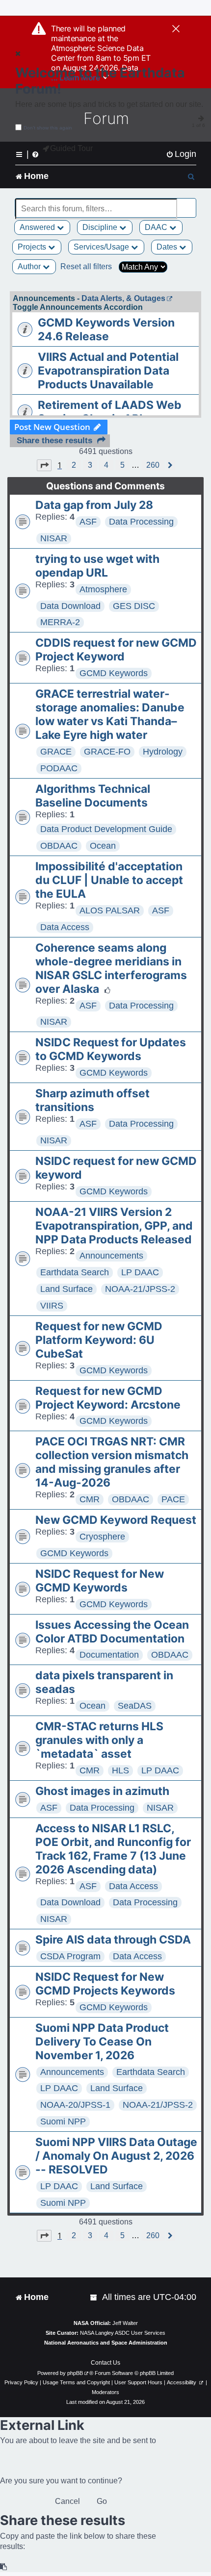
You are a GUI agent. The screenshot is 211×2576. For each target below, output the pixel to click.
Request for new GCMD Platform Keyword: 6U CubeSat (99, 1340)
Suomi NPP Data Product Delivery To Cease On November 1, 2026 (102, 2042)
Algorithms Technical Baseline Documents (93, 796)
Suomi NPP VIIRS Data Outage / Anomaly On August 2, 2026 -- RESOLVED (116, 2156)
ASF (88, 522)
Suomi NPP (63, 2121)
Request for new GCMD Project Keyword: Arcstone (108, 1398)
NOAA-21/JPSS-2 (140, 1289)
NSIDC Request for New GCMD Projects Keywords (105, 1984)
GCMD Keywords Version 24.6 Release (106, 329)
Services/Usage (102, 247)
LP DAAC (140, 1272)
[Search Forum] (189, 203)
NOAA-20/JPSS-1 (75, 2105)
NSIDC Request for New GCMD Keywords (100, 1581)
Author (30, 266)
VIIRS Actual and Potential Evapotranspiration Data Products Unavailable (108, 371)
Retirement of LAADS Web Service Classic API (110, 412)
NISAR (54, 538)
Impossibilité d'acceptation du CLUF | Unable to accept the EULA (109, 880)
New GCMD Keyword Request (116, 1520)
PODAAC (59, 768)
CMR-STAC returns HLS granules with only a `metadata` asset (99, 1740)
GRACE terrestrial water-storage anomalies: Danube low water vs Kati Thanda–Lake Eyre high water (110, 714)
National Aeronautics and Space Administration (106, 2343)
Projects (33, 247)
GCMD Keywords (114, 673)
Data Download (70, 606)
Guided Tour (71, 148)
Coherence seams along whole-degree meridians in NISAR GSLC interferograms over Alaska (111, 968)
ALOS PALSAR (110, 910)
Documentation (109, 1655)
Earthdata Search (75, 1272)
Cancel (67, 2501)
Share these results (54, 441)
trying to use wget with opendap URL (97, 566)
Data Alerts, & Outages (123, 298)
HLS (120, 1770)
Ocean (103, 846)
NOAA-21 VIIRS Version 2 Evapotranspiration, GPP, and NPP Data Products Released (114, 1226)
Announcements (111, 1256)
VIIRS (52, 1306)
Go (102, 2501)
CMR (90, 1499)
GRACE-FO (107, 752)
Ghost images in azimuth (102, 1791)
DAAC (157, 227)
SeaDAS (135, 1706)
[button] (44, 465)
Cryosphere (102, 1537)
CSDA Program (70, 1956)
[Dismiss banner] (176, 29)
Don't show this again (48, 128)
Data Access (65, 927)
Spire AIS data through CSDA (113, 1940)
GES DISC (134, 606)
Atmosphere (103, 589)
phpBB (75, 2373)
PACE (173, 1499)
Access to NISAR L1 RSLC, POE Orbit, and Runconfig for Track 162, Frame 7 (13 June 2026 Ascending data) (113, 1849)
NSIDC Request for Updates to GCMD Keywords (111, 1049)
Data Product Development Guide (106, 829)
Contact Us (105, 2363)
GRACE (56, 752)
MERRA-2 (60, 622)
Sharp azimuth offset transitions (92, 1100)
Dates (168, 247)
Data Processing (141, 522)
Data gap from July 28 (94, 505)
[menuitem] (181, 154)
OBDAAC (59, 846)
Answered (38, 227)
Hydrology (163, 752)
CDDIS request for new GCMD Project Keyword (116, 650)
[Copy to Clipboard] (4, 2567)
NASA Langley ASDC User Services (123, 2333)
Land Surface (66, 1289)
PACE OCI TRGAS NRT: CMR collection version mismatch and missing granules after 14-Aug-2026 (112, 1462)
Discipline (101, 227)
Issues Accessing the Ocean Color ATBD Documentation (112, 1632)
